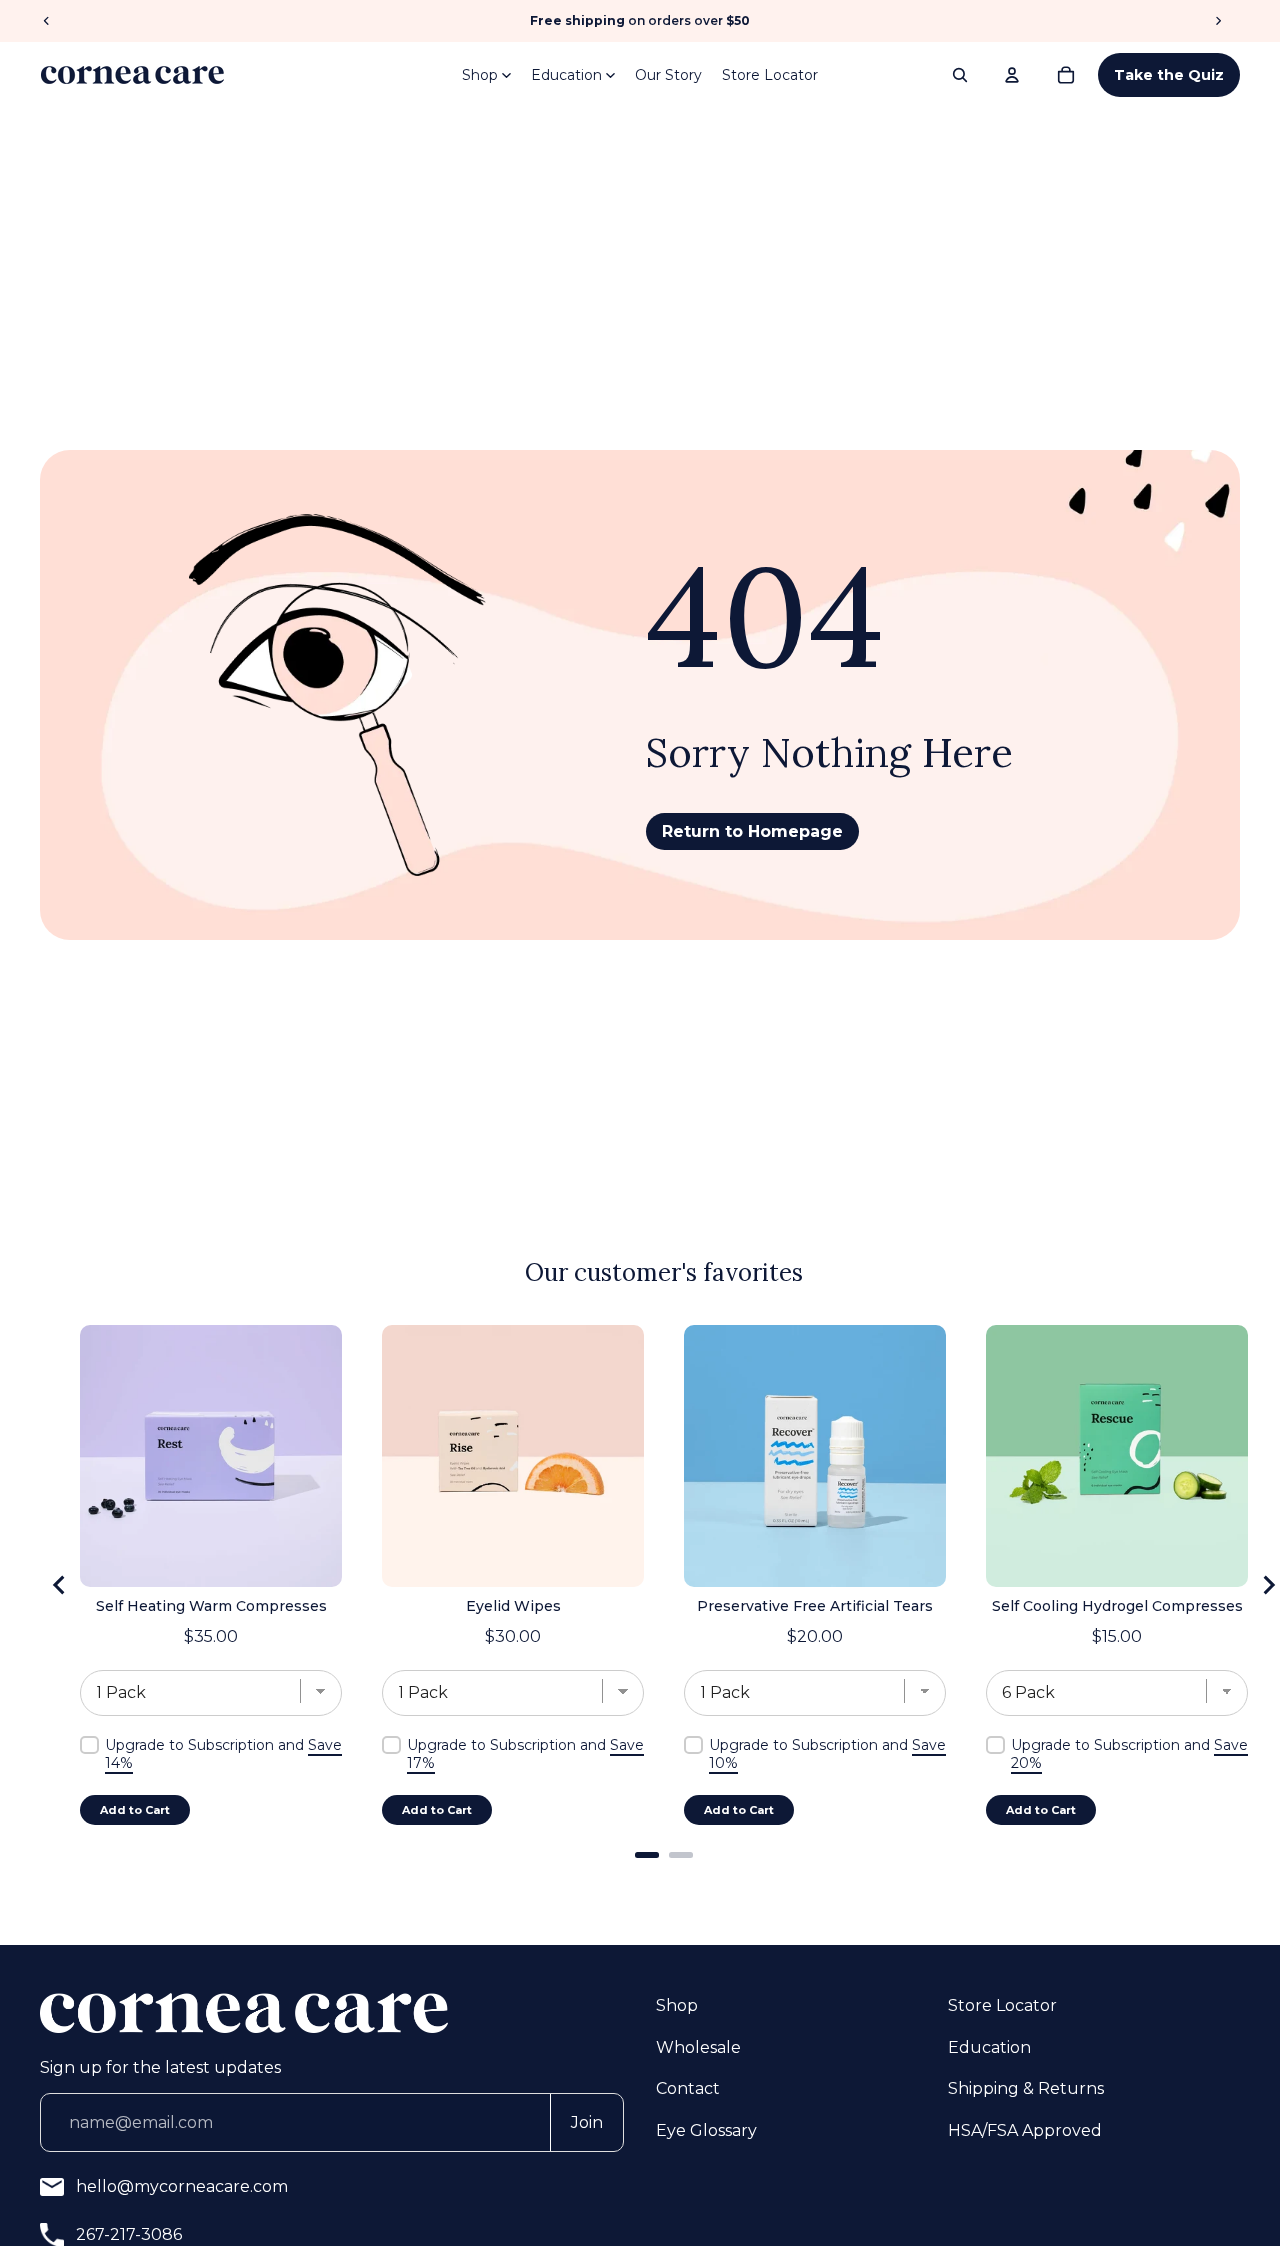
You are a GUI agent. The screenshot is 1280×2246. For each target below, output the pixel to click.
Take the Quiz (1169, 75)
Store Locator (770, 75)
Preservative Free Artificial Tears (815, 1606)
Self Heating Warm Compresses (211, 1606)
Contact (688, 2088)
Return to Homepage (752, 831)
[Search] (960, 75)
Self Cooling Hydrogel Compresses (1117, 1606)
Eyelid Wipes (513, 1606)
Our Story (668, 75)
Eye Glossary (706, 2130)
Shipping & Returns (1026, 2088)
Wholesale (698, 2047)
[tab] (647, 1855)
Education (566, 75)
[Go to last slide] (60, 1585)
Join (587, 2122)
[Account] (1012, 75)
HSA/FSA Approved (1025, 2130)
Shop (480, 75)
